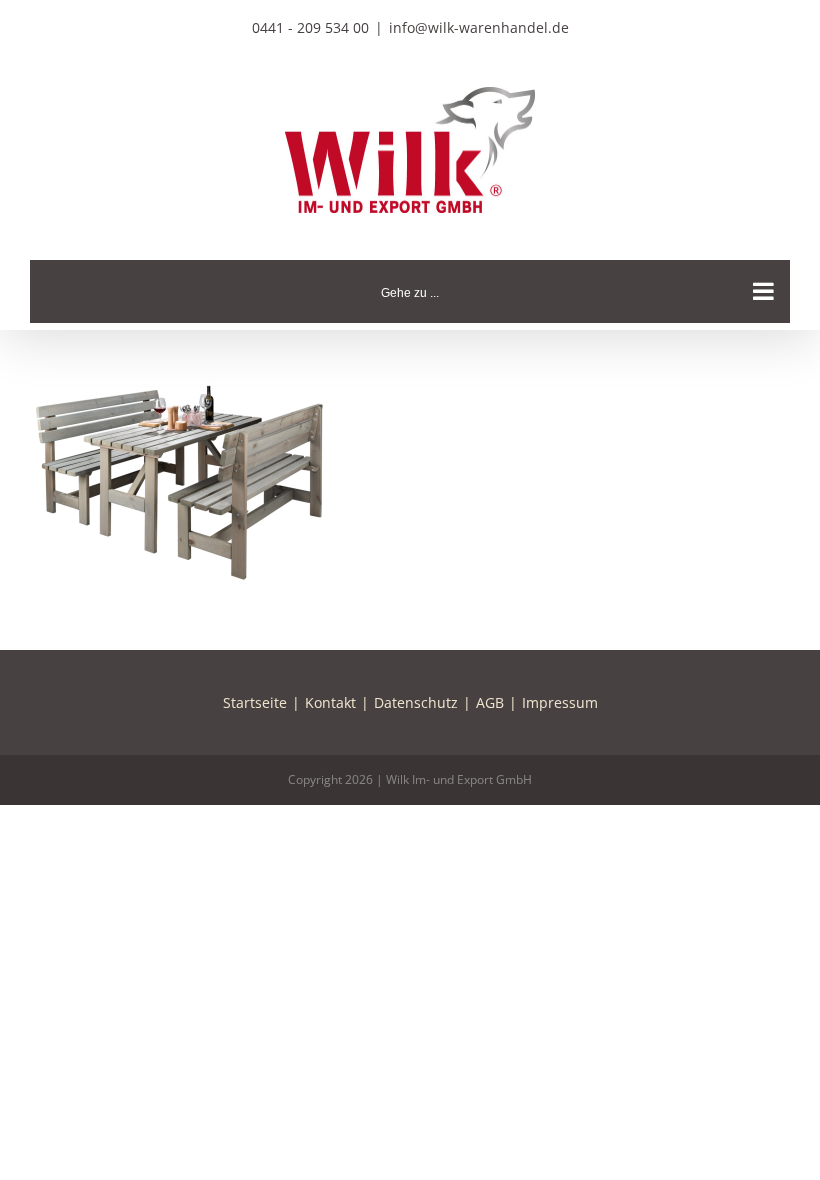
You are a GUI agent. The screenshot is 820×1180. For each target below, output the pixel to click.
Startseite (255, 702)
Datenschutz (416, 702)
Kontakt (330, 702)
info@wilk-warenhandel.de (479, 27)
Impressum (560, 702)
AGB (490, 702)
